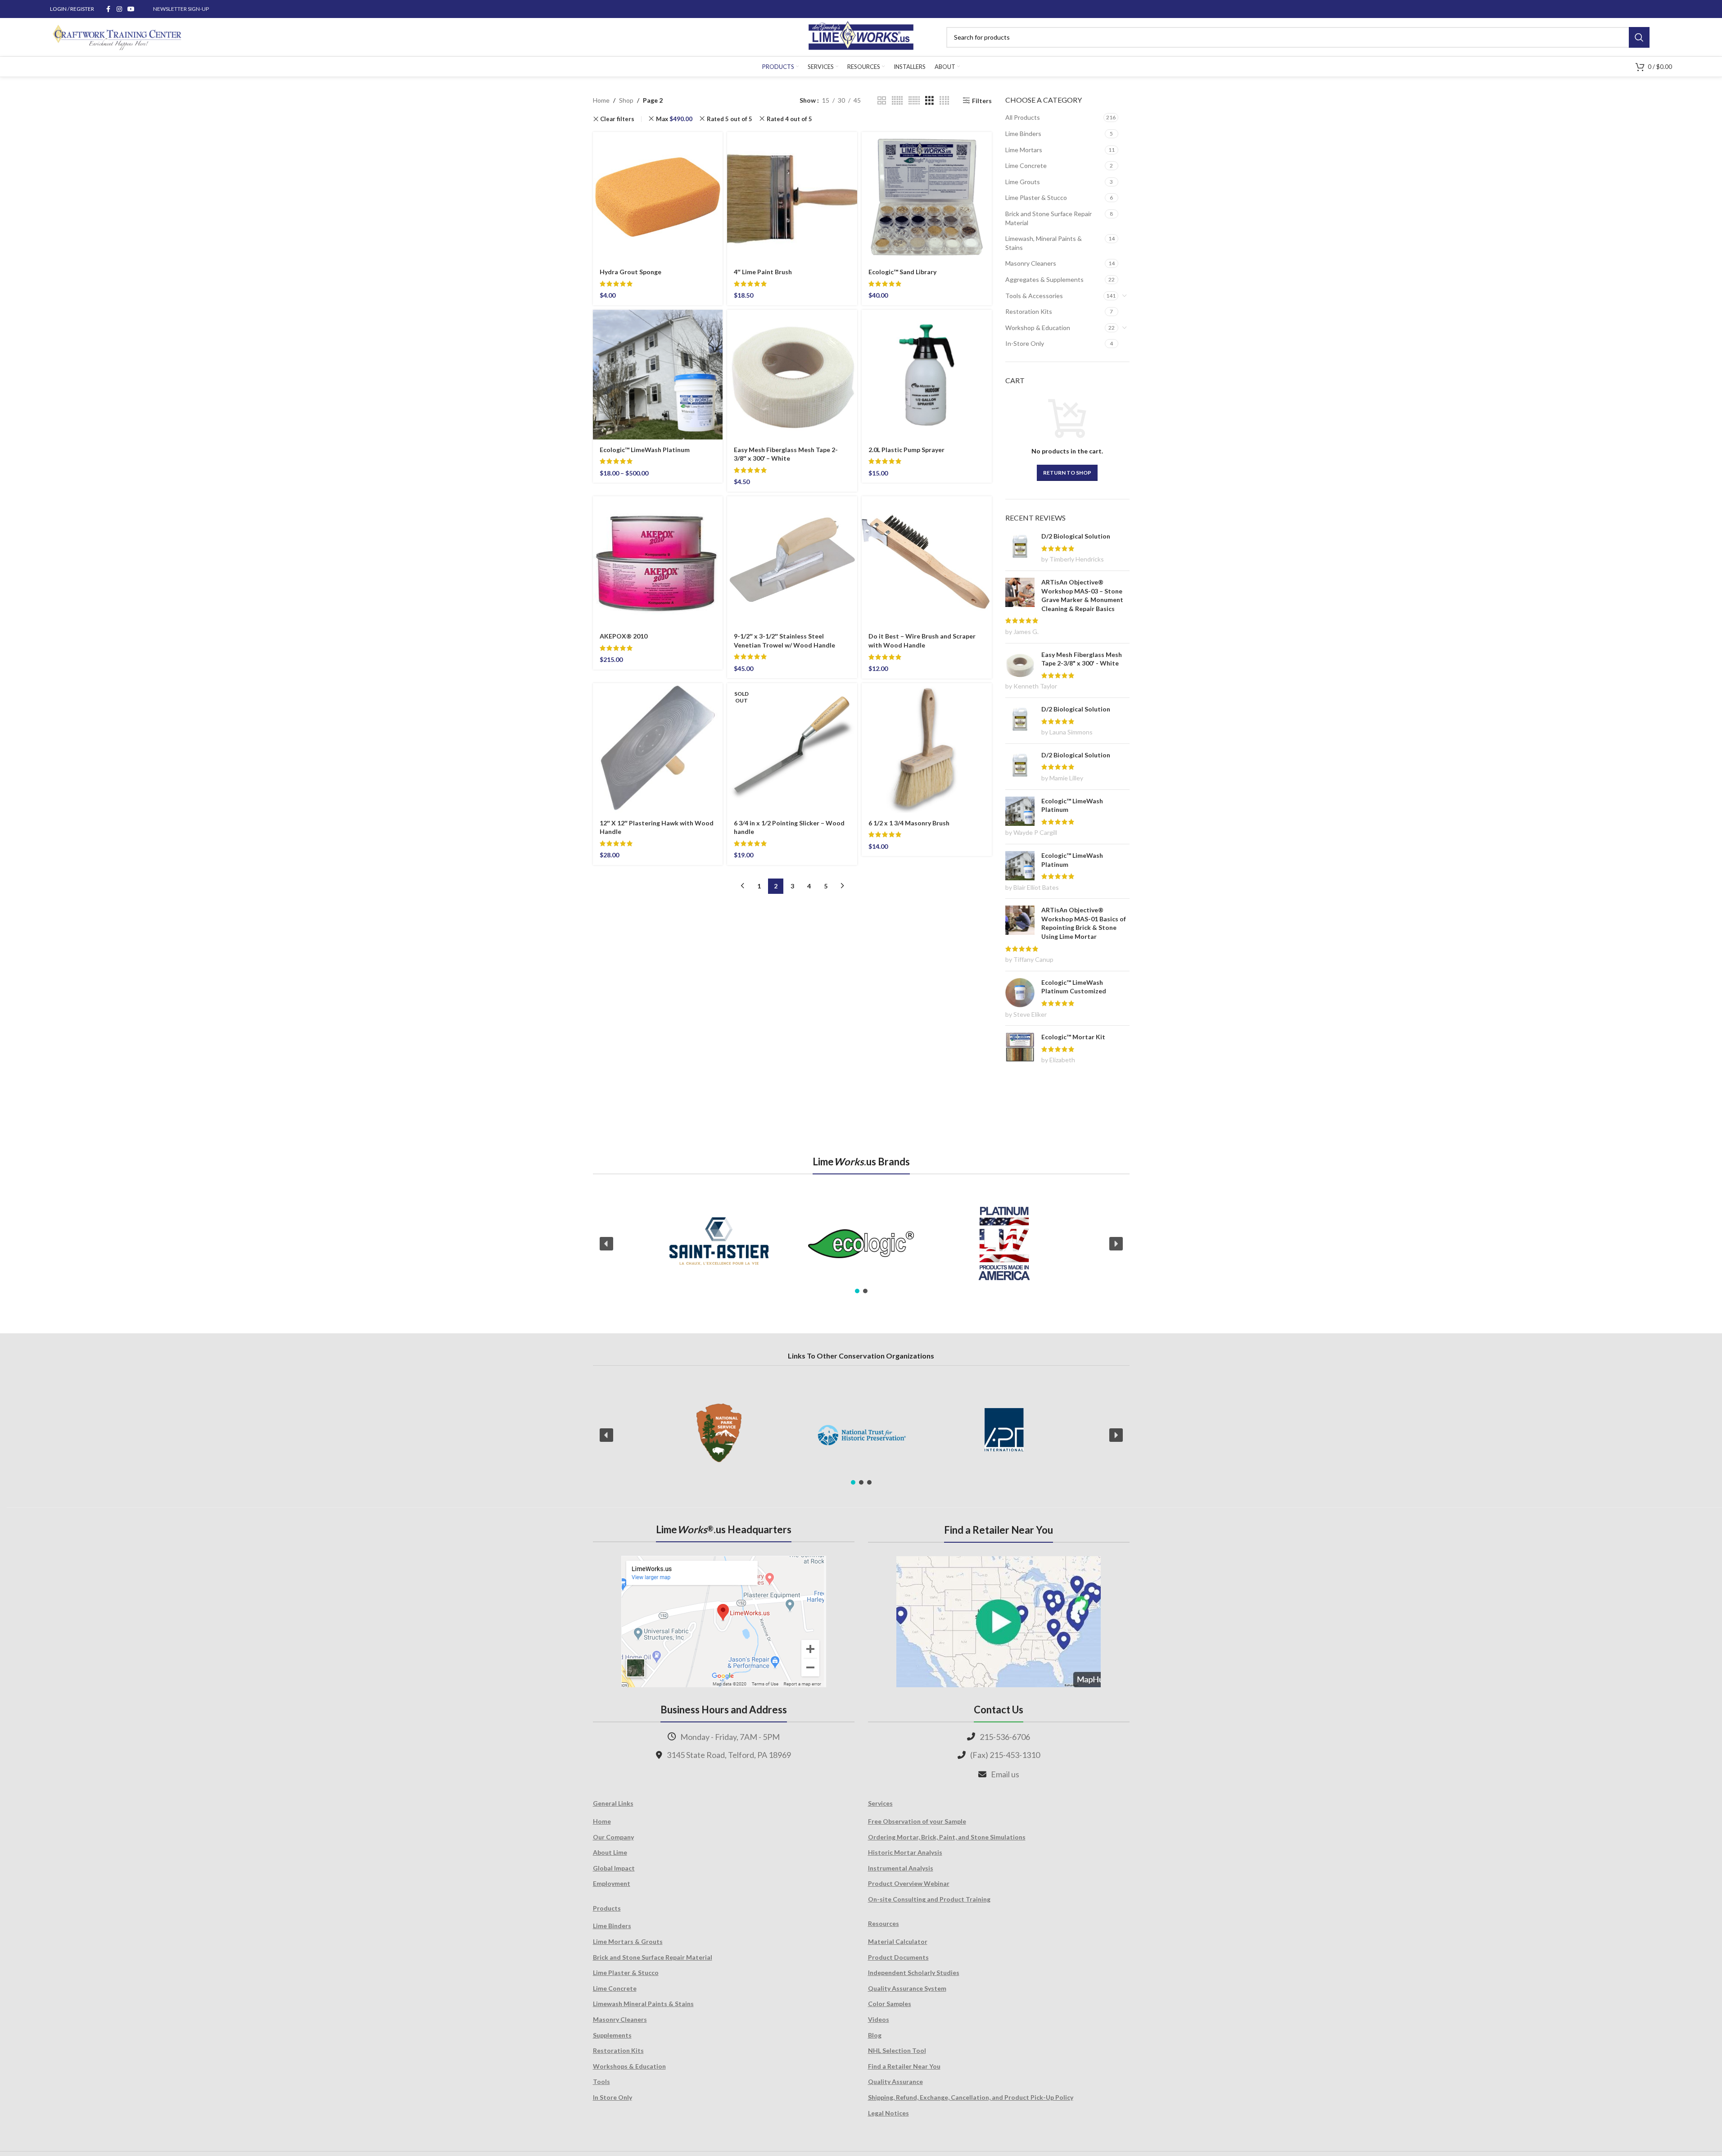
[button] (606, 1244)
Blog (875, 2035)
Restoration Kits (1029, 311)
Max (674, 119)
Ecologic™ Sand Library (902, 272)
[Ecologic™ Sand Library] (927, 197)
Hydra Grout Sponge (630, 272)
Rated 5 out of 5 (730, 119)
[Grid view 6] (914, 101)
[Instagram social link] (119, 9)
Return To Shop (1067, 473)
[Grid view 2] (882, 101)
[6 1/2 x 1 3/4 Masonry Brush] (927, 748)
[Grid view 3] (929, 101)
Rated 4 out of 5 (789, 119)
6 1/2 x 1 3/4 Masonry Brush (909, 823)
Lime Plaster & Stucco (1036, 197)
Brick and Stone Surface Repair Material (1049, 218)
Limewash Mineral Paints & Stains (643, 2004)
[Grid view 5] (897, 101)
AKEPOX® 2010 (624, 636)
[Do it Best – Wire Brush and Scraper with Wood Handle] (927, 561)
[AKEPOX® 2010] (658, 561)
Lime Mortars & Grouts (628, 1941)
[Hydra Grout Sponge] (658, 197)
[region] (861, 1244)
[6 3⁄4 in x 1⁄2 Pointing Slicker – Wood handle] (792, 748)
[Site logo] (861, 36)
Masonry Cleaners (1031, 263)
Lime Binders (1023, 134)
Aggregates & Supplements (1044, 279)
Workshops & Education (629, 2066)
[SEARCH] (1639, 37)
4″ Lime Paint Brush (763, 272)
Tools (601, 2081)
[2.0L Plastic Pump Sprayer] (927, 375)
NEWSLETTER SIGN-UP (181, 9)
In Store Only (612, 2097)
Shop (626, 100)
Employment (612, 1883)
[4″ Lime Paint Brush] (792, 197)
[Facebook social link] (108, 9)
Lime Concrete (1026, 165)
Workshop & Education (1038, 328)
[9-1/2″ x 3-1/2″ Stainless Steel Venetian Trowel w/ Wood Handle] (792, 561)
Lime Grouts (1023, 182)
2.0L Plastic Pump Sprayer (906, 450)
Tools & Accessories (1034, 296)
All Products (1023, 117)
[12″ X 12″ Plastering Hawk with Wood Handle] (658, 748)
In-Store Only (1025, 343)
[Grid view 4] (944, 101)
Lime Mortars (1024, 150)
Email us (1005, 1774)
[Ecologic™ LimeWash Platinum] (658, 375)
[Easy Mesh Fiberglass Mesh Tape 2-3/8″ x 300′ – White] (792, 375)
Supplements (612, 2035)
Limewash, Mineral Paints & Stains (1044, 243)
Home (601, 100)
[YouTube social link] (131, 9)
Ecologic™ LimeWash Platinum (645, 450)
